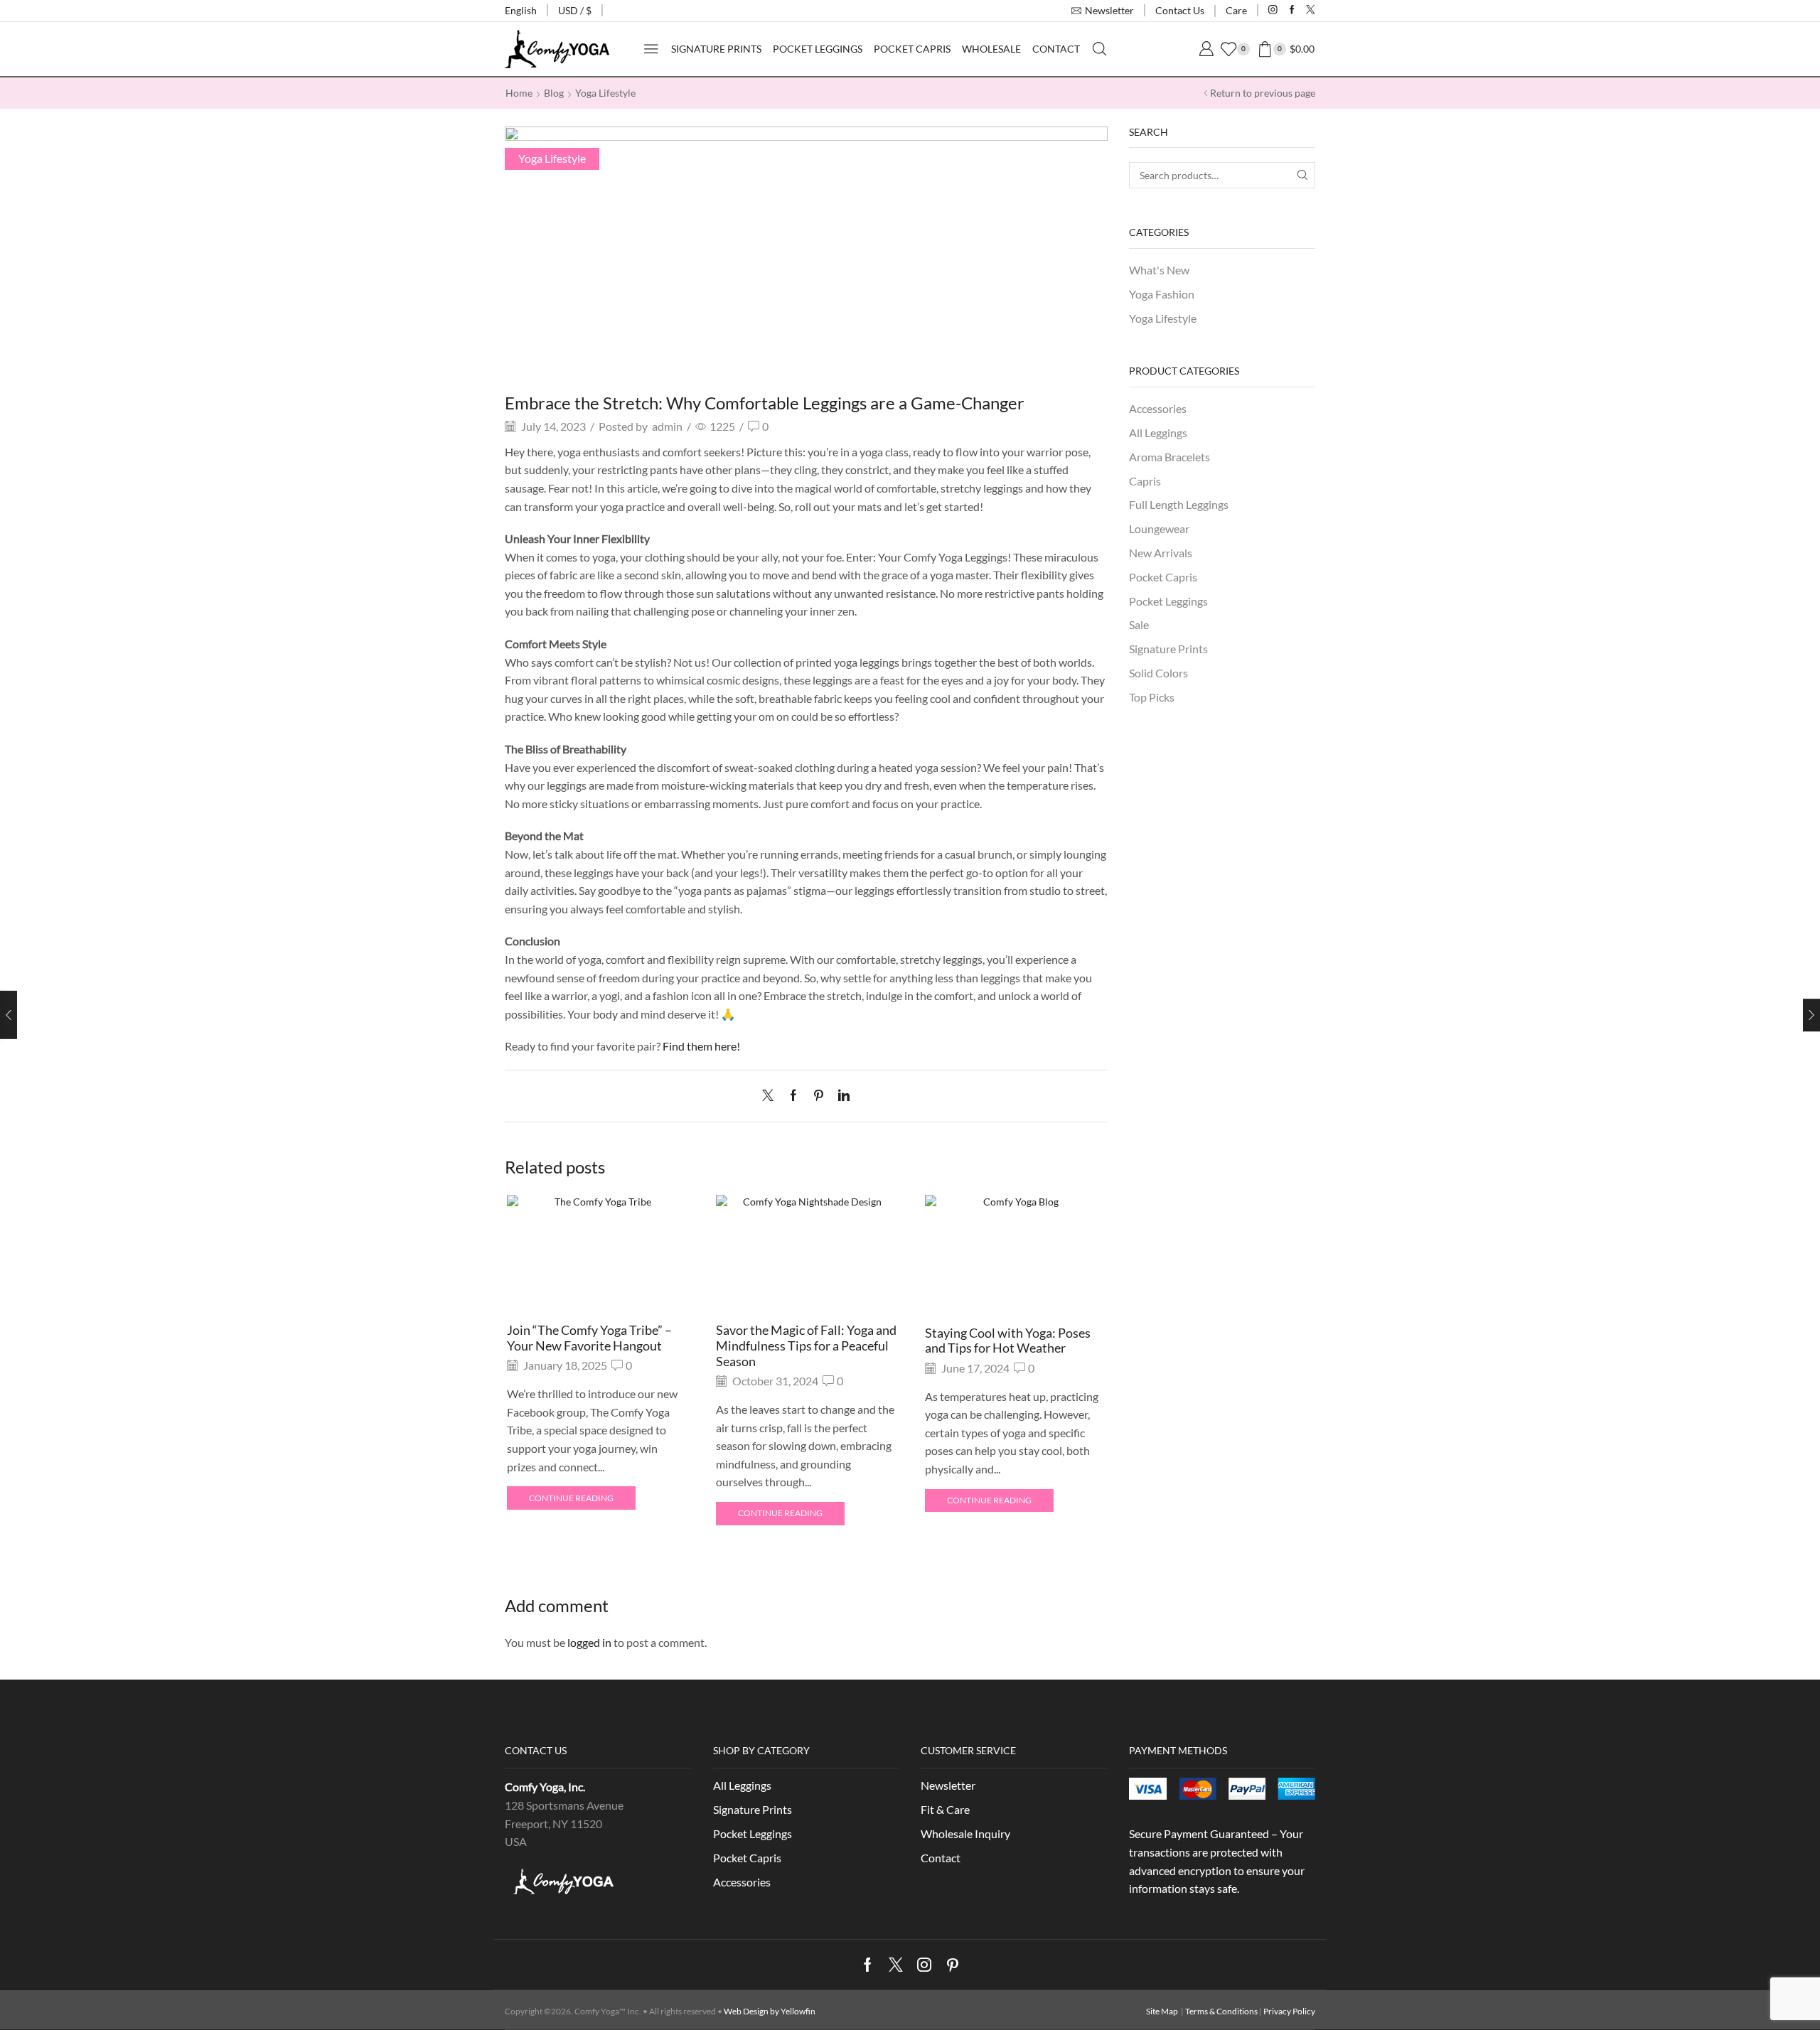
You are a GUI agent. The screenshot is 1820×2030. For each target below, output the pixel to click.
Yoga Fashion (1162, 294)
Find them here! (701, 1046)
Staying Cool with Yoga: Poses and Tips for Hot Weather (1008, 1341)
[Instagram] (1273, 10)
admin (667, 426)
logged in (589, 1642)
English (521, 10)
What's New (1159, 270)
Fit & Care (945, 1809)
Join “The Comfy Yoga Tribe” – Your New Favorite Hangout (589, 1338)
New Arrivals (1161, 553)
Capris (1145, 481)
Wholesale (991, 49)
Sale (1139, 624)
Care (1236, 10)
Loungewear (1159, 528)
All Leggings (1158, 433)
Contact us (1180, 10)
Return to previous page (1263, 93)
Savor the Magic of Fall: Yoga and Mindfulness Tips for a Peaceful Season (806, 1346)
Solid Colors (1158, 673)
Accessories (1158, 408)
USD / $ (575, 10)
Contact (1056, 49)
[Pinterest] (819, 1096)
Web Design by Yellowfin (770, 2011)
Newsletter (948, 1785)
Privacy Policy (1289, 2011)
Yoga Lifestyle (605, 93)
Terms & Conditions (1221, 2011)
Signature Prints (716, 49)
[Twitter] (1311, 10)
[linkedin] (840, 1096)
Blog (554, 93)
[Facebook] (1292, 10)
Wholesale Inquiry (965, 1833)
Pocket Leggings (818, 49)
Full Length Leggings (1179, 504)
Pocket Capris (912, 49)
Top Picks (1152, 697)
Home (519, 93)
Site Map (1162, 2011)
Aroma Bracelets (1169, 457)
